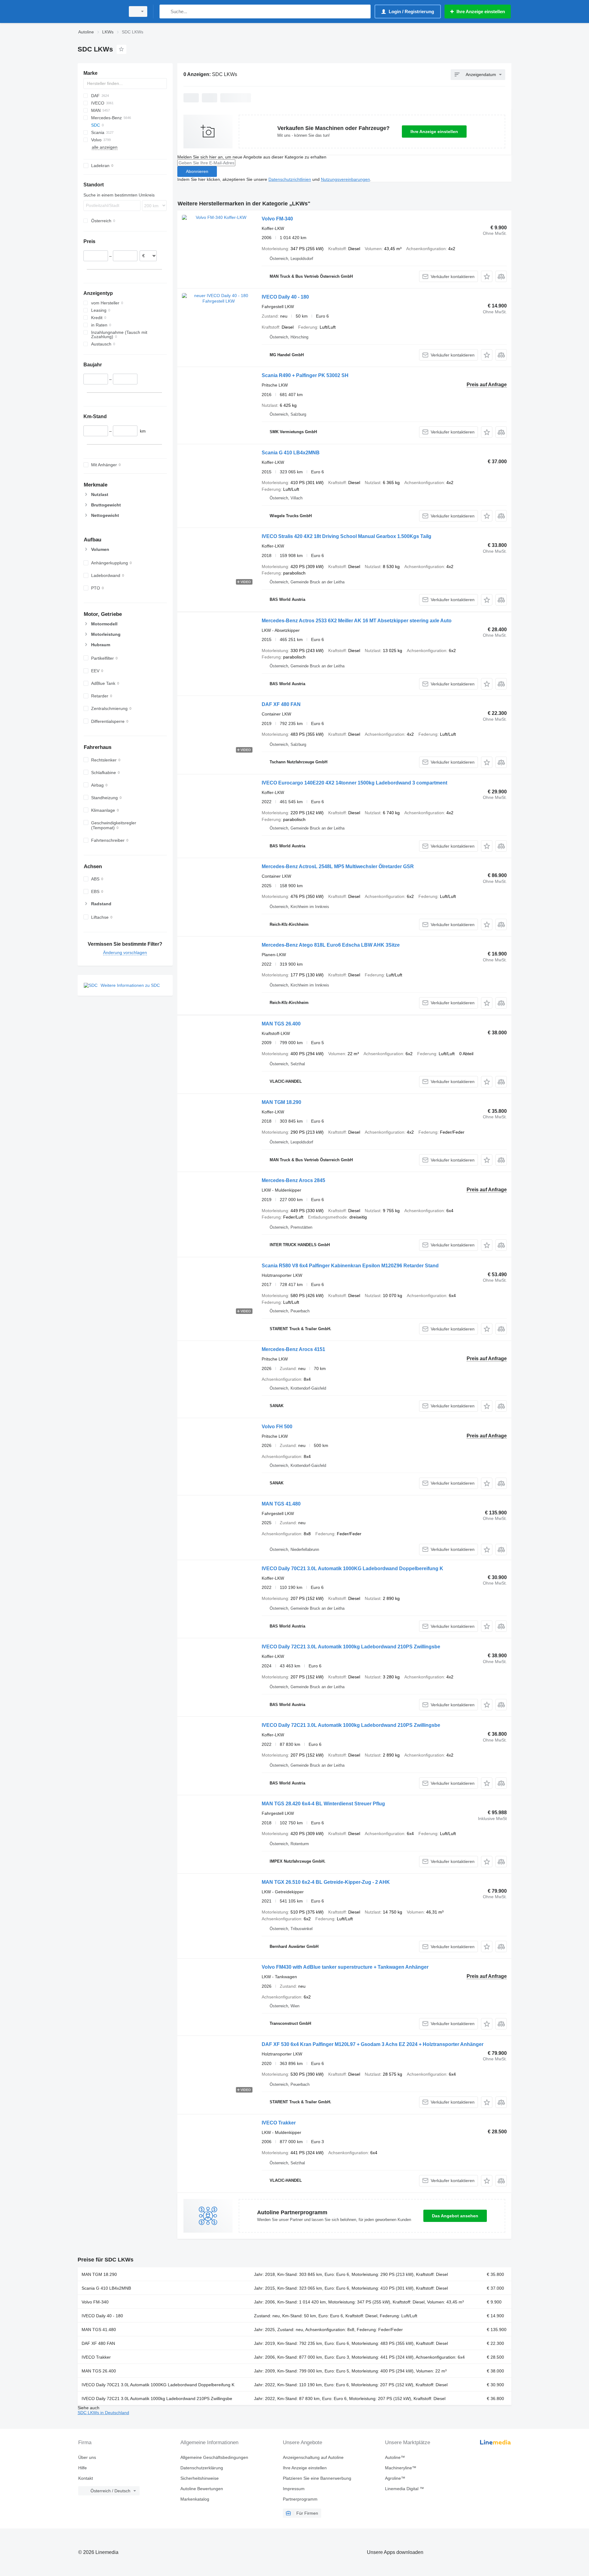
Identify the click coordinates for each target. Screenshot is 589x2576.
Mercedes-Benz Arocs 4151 (293, 1349)
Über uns (87, 2457)
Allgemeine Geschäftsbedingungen (214, 2457)
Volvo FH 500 (277, 1427)
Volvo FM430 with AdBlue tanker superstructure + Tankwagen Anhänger (345, 1967)
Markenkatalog (195, 2499)
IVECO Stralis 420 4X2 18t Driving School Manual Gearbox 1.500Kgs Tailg (346, 536)
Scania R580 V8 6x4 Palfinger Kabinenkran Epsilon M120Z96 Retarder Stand (350, 1266)
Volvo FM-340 (277, 219)
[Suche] (166, 11)
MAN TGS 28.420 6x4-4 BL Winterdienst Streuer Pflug (323, 1804)
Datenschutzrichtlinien (290, 179)
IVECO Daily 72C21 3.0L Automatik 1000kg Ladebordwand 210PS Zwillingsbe (351, 1647)
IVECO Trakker (279, 2123)
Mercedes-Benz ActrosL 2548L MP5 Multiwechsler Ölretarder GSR (338, 866)
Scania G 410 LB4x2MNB (291, 453)
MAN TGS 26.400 (281, 1024)
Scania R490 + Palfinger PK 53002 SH (305, 375)
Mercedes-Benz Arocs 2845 (293, 1180)
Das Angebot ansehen (455, 2216)
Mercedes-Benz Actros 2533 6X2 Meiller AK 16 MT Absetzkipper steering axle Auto (357, 621)
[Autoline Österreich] (100, 11)
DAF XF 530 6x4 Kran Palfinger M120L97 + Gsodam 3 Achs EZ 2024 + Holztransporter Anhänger (373, 2044)
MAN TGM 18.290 (281, 1102)
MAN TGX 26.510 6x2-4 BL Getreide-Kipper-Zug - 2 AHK (326, 1882)
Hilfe (83, 2468)
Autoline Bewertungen (202, 2489)
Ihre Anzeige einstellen (434, 132)
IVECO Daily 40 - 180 (285, 297)
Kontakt (86, 2478)
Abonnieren (197, 171)
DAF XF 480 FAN (281, 704)
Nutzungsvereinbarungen (345, 179)
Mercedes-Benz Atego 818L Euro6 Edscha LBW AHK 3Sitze (331, 945)
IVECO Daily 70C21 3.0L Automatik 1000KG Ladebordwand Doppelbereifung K (352, 1568)
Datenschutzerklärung (202, 2468)
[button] (487, 276)
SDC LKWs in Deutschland (103, 2413)
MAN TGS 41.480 (281, 1504)
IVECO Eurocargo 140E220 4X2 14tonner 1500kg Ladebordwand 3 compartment (354, 783)
